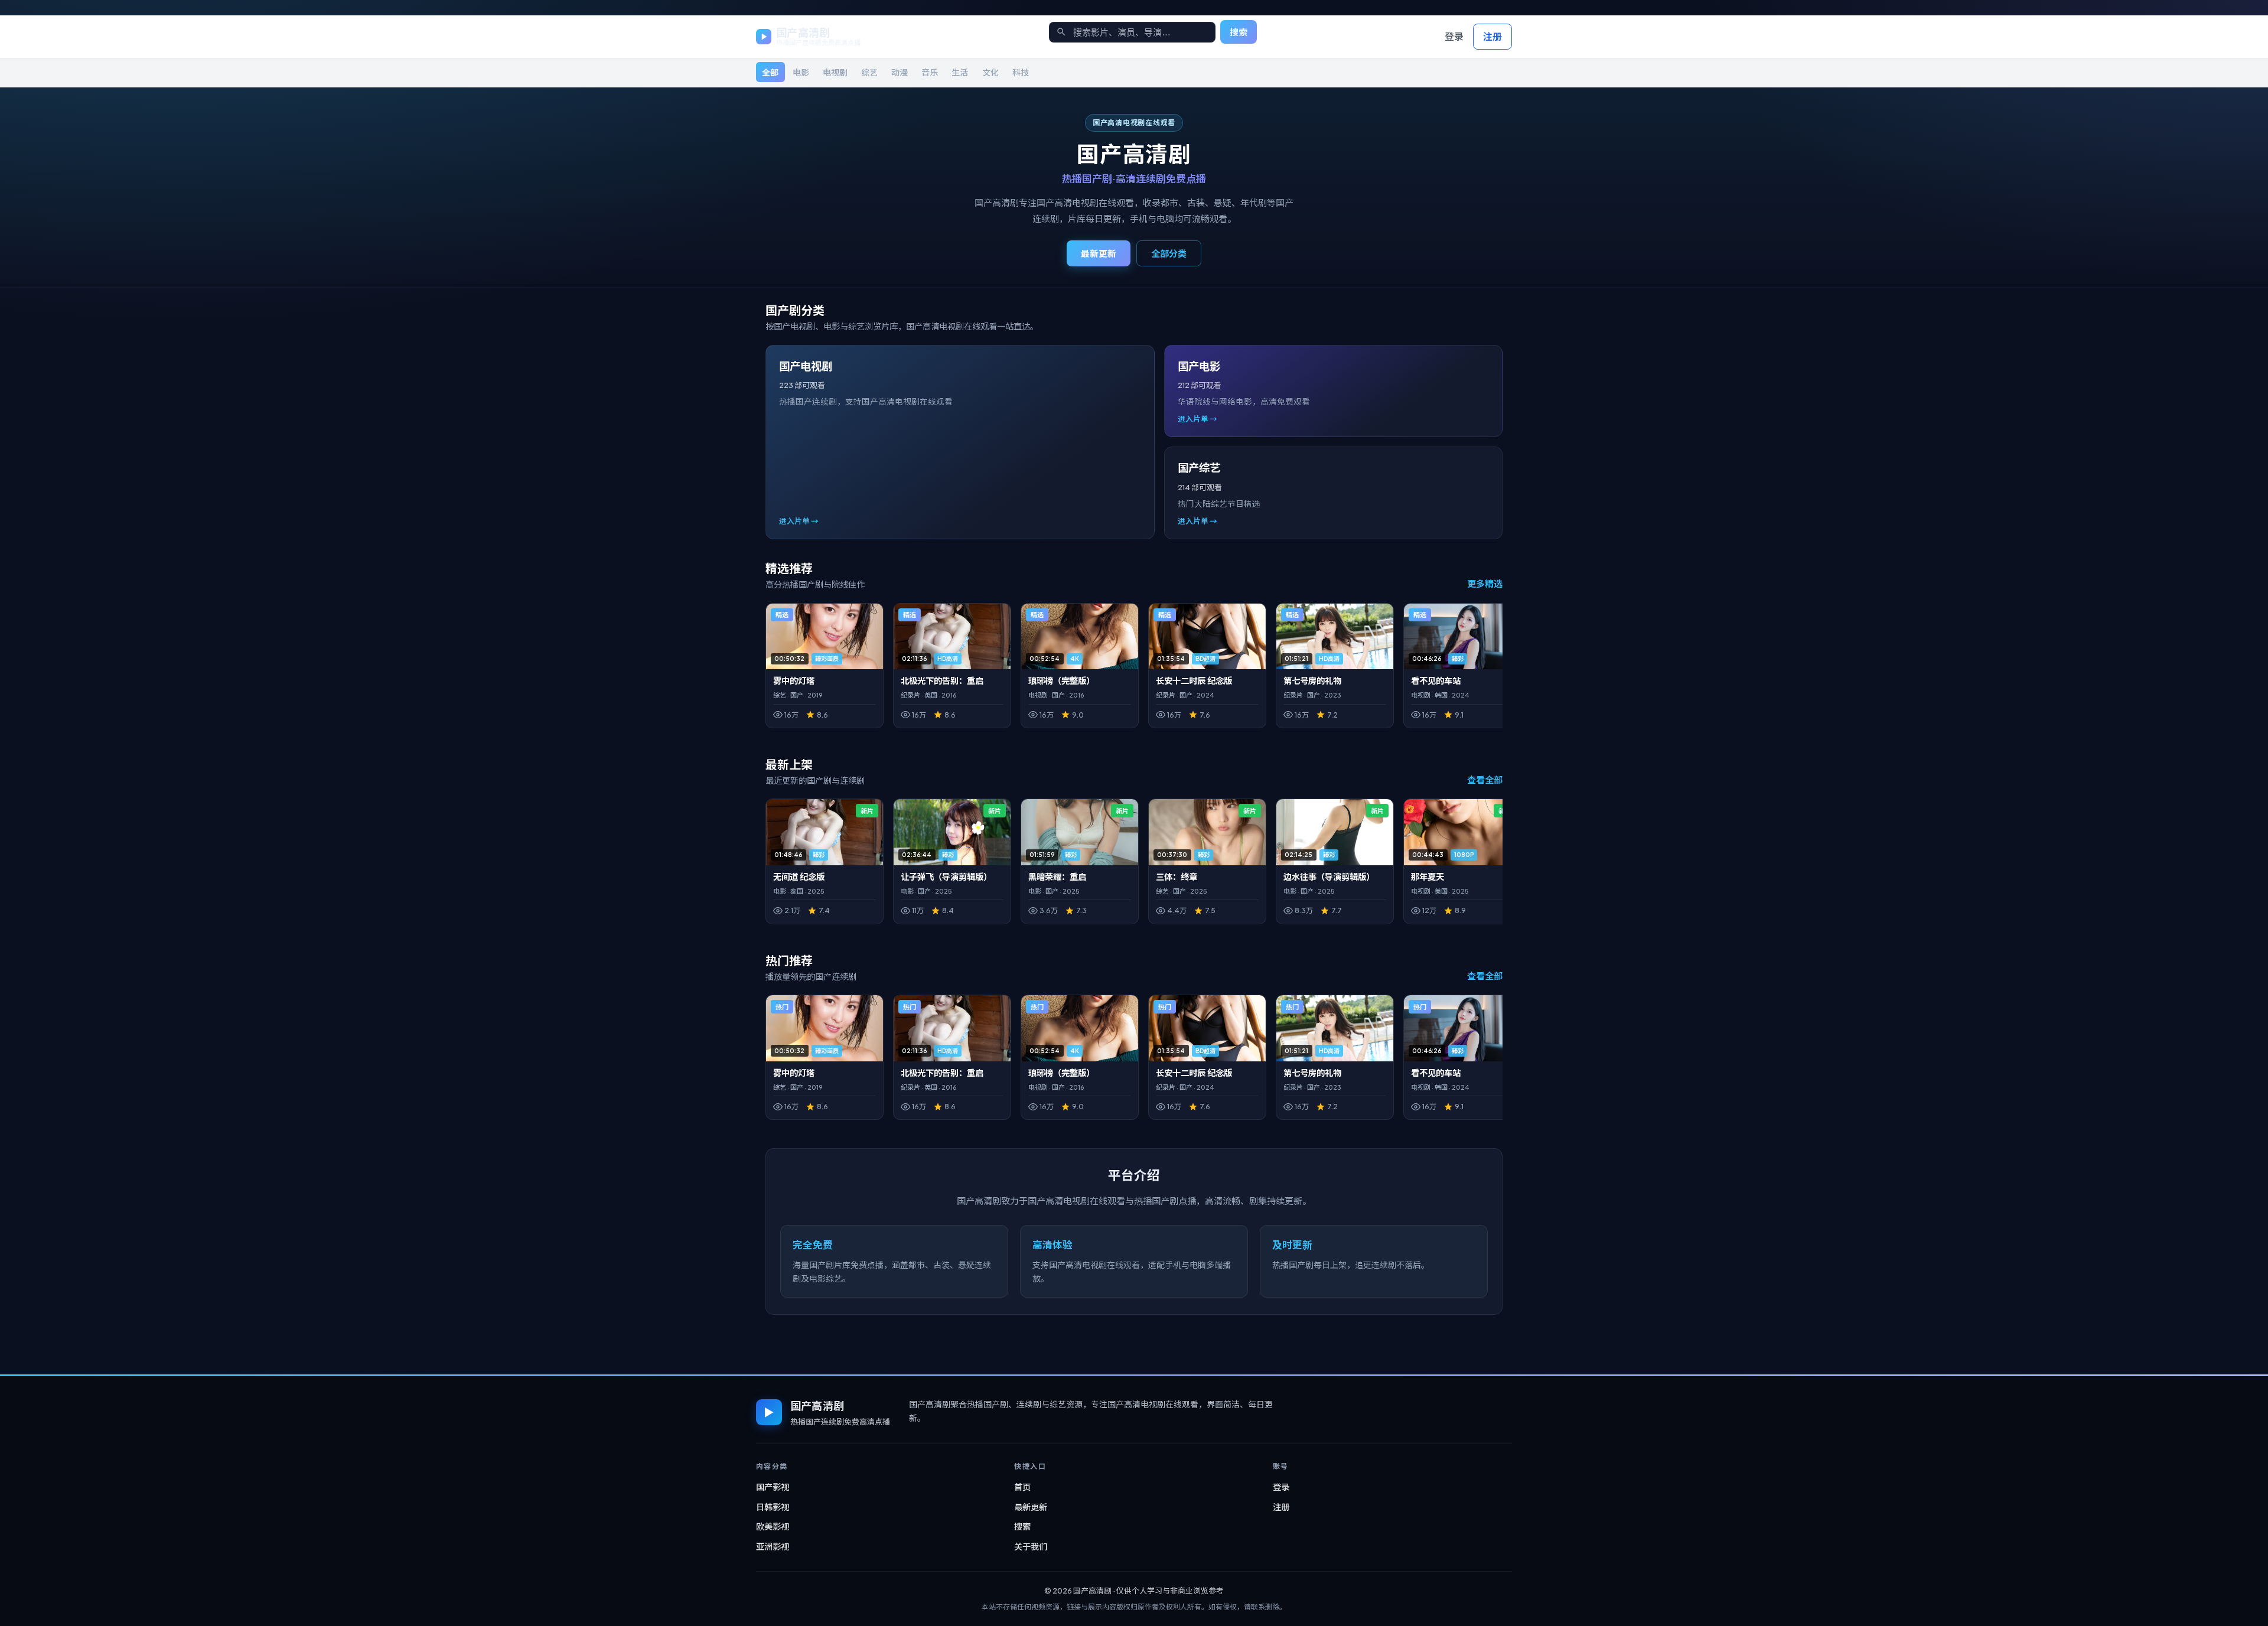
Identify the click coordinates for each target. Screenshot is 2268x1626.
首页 (1022, 1487)
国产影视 (773, 1487)
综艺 (869, 72)
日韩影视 (773, 1507)
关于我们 (1031, 1546)
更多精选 (1485, 583)
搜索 (1239, 32)
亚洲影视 (773, 1546)
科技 (1021, 72)
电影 (801, 72)
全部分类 (1169, 253)
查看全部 (1485, 779)
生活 (960, 72)
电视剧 (835, 72)
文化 (990, 72)
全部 (770, 72)
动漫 (900, 72)
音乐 (930, 72)
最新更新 (1099, 253)
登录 (1454, 36)
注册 (1493, 36)
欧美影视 (773, 1526)
